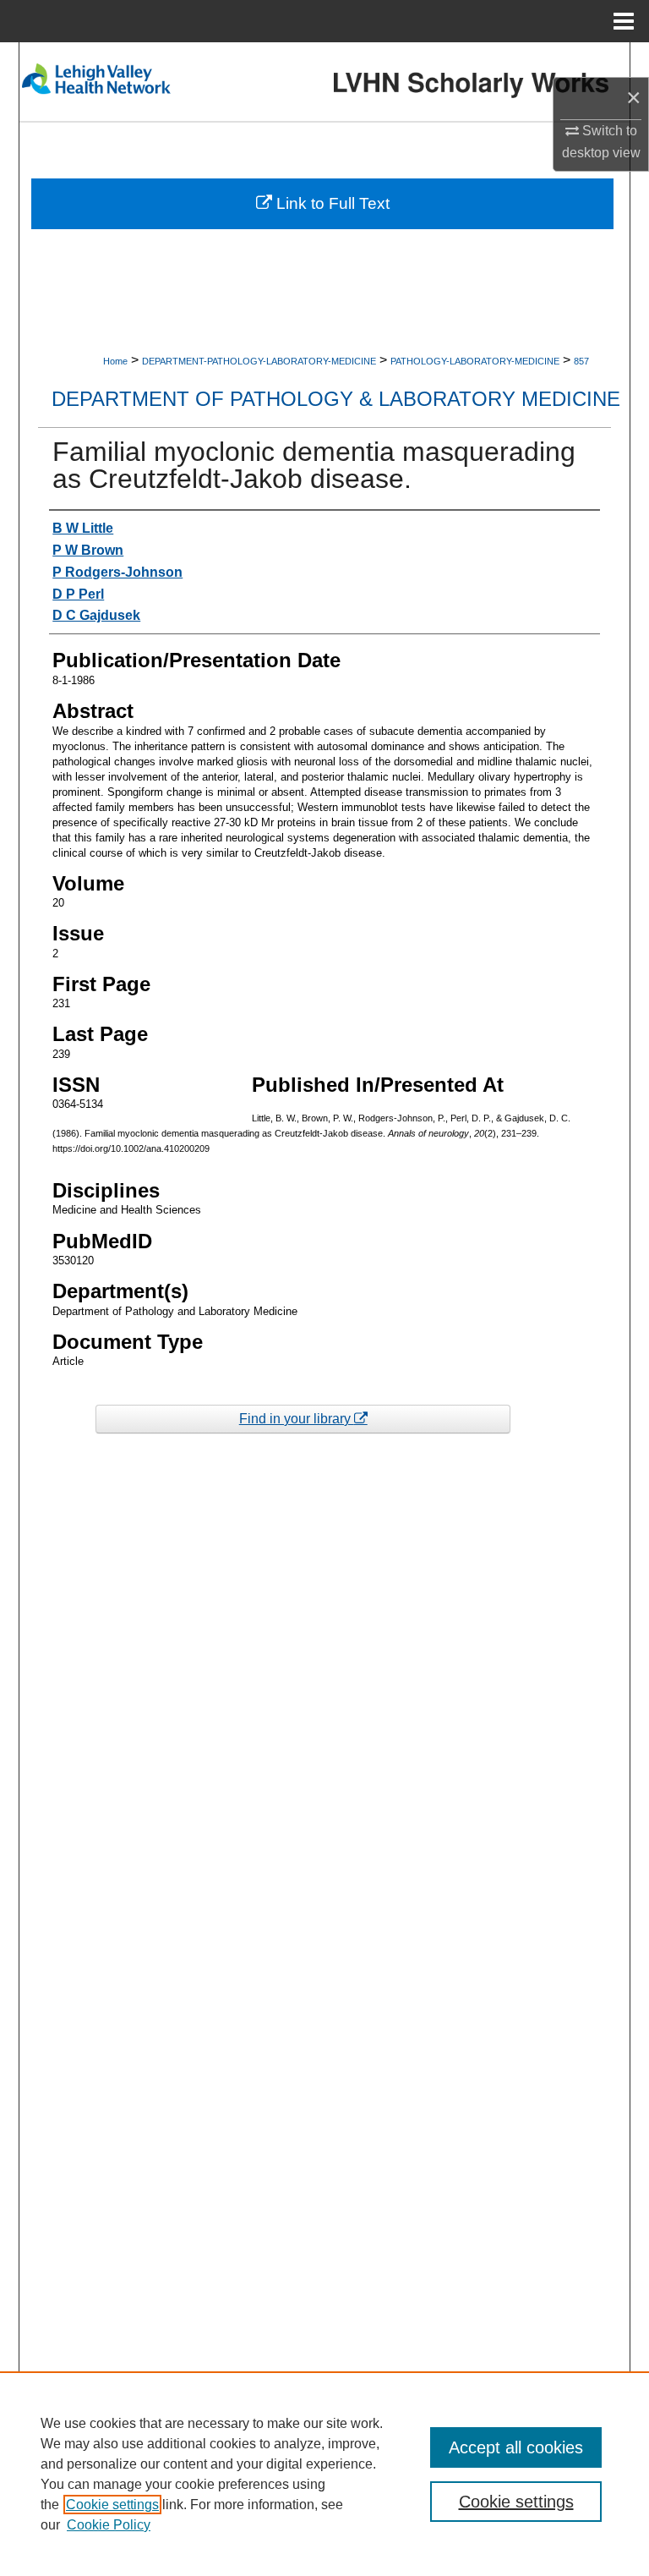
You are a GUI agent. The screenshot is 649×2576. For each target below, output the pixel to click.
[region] (324, 2474)
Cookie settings (112, 2505)
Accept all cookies (516, 2447)
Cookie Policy (109, 2525)
